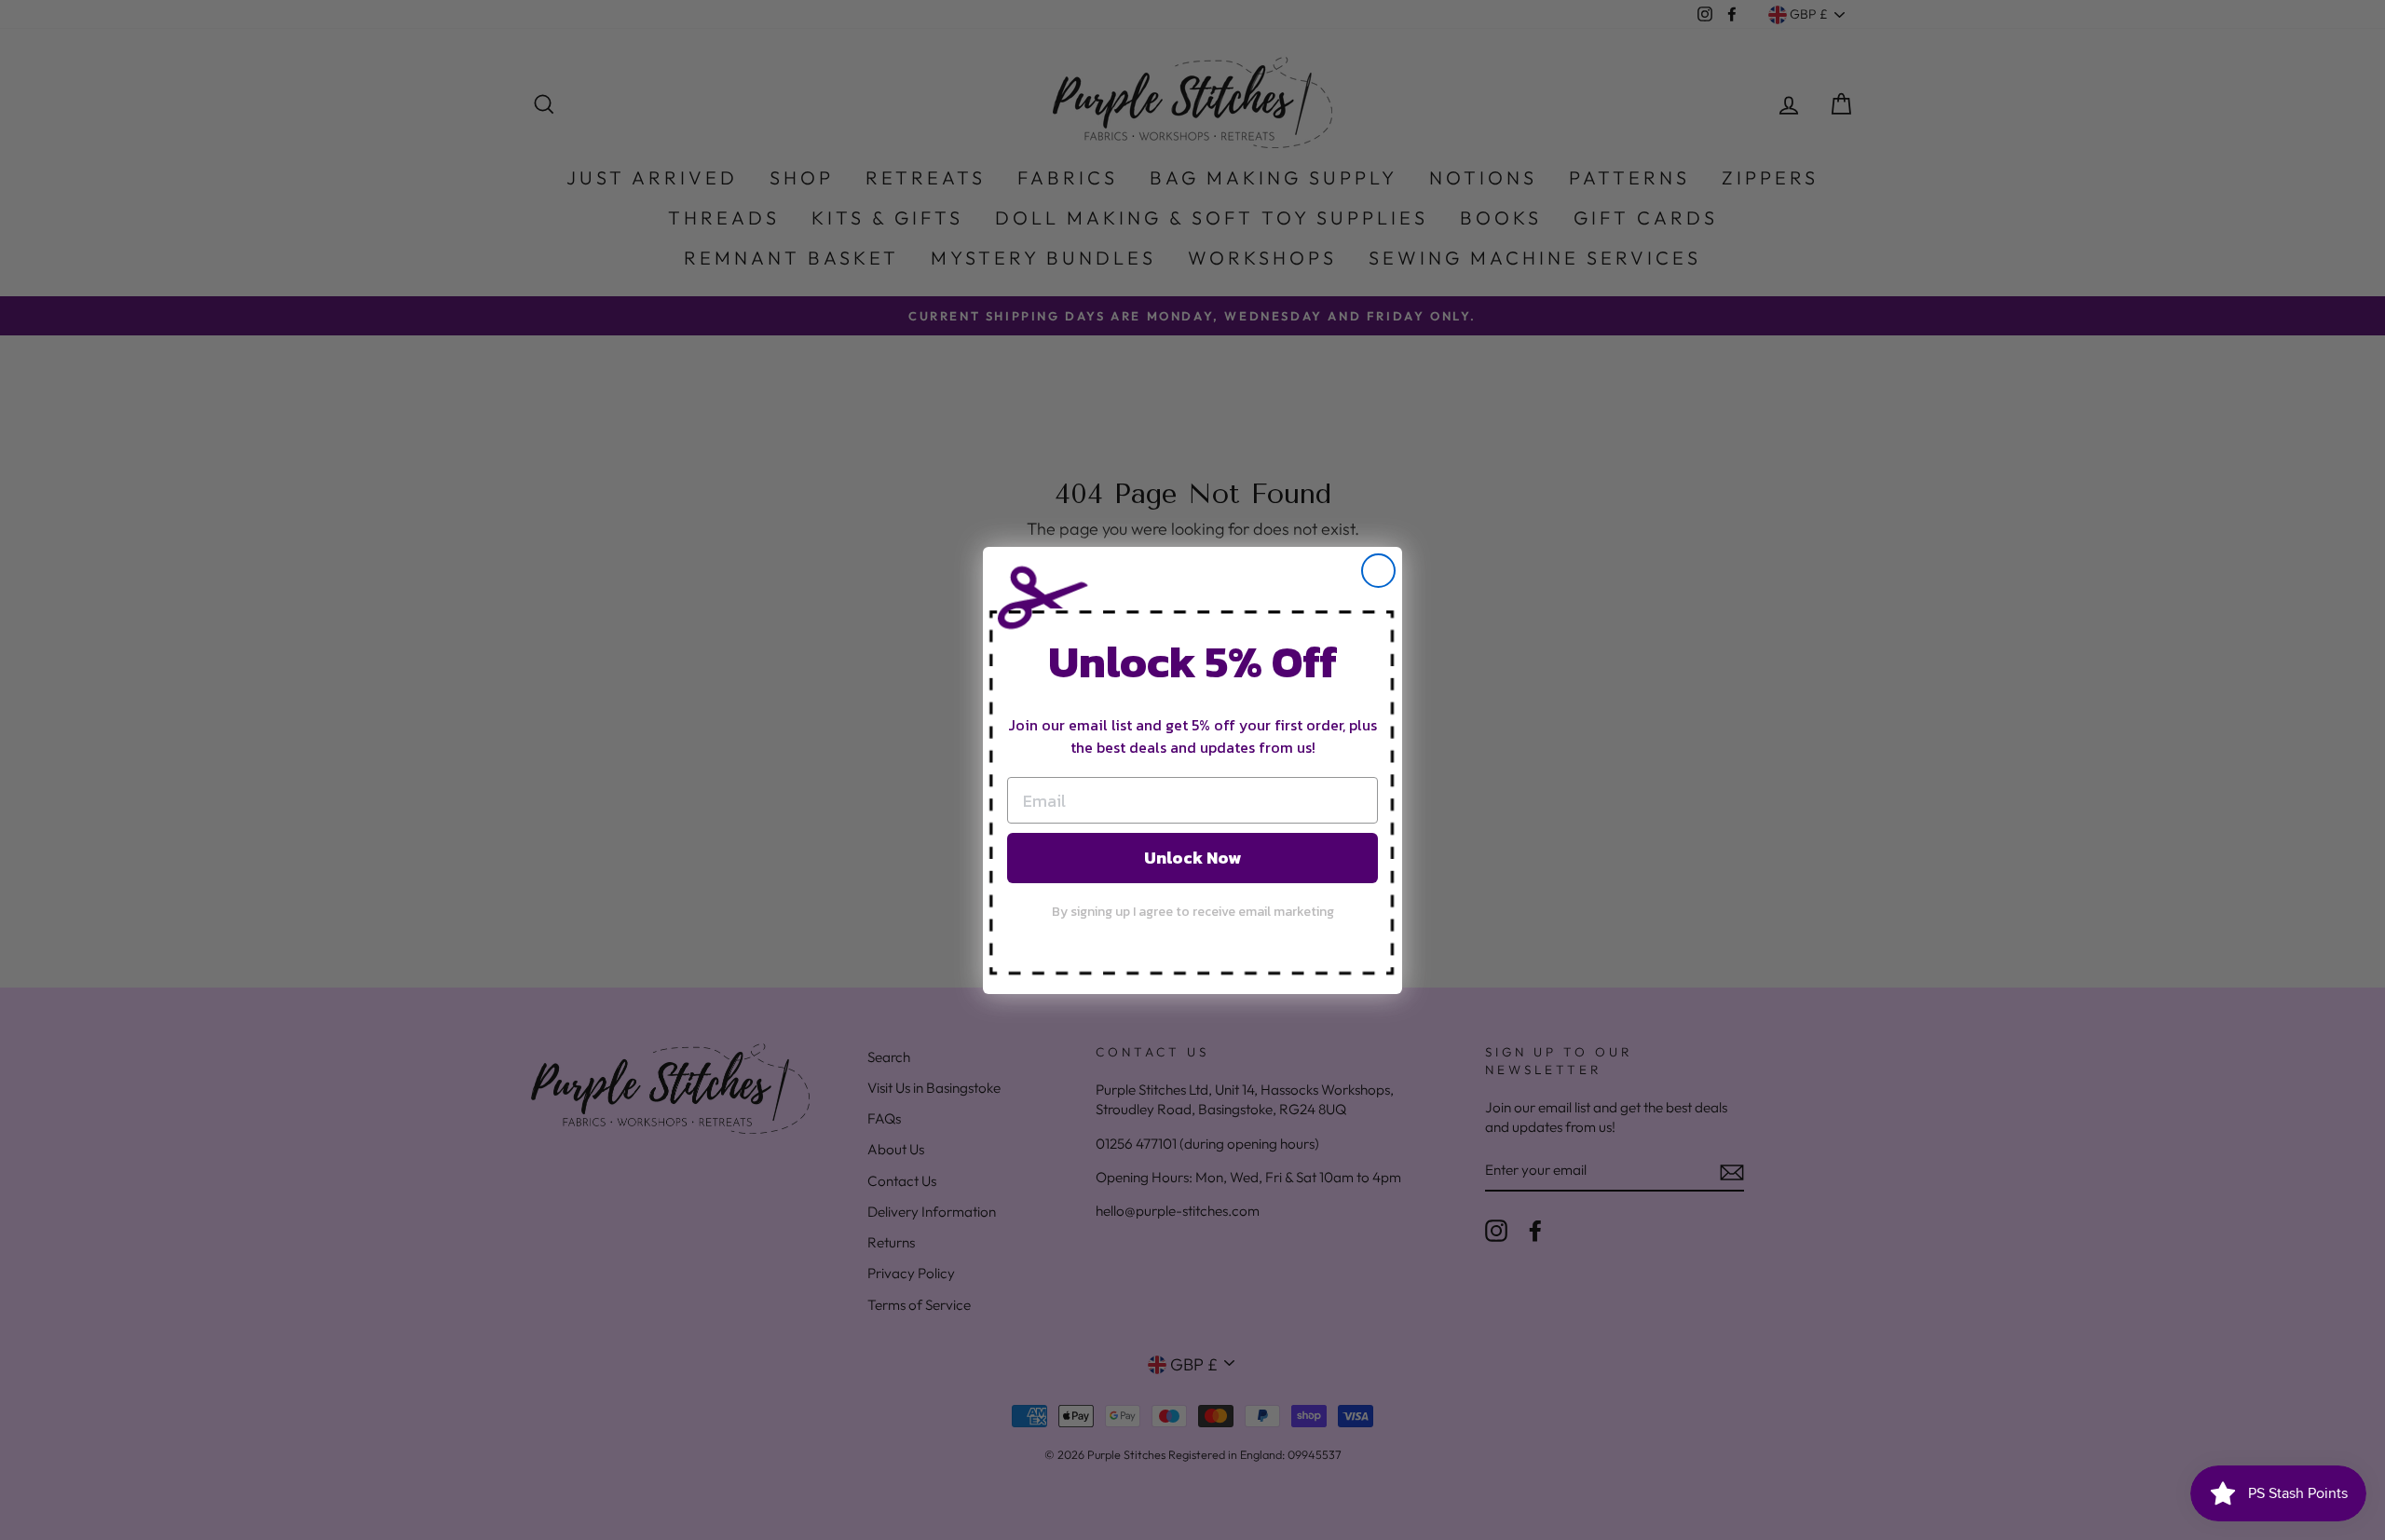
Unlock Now (1192, 858)
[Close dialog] (1378, 571)
